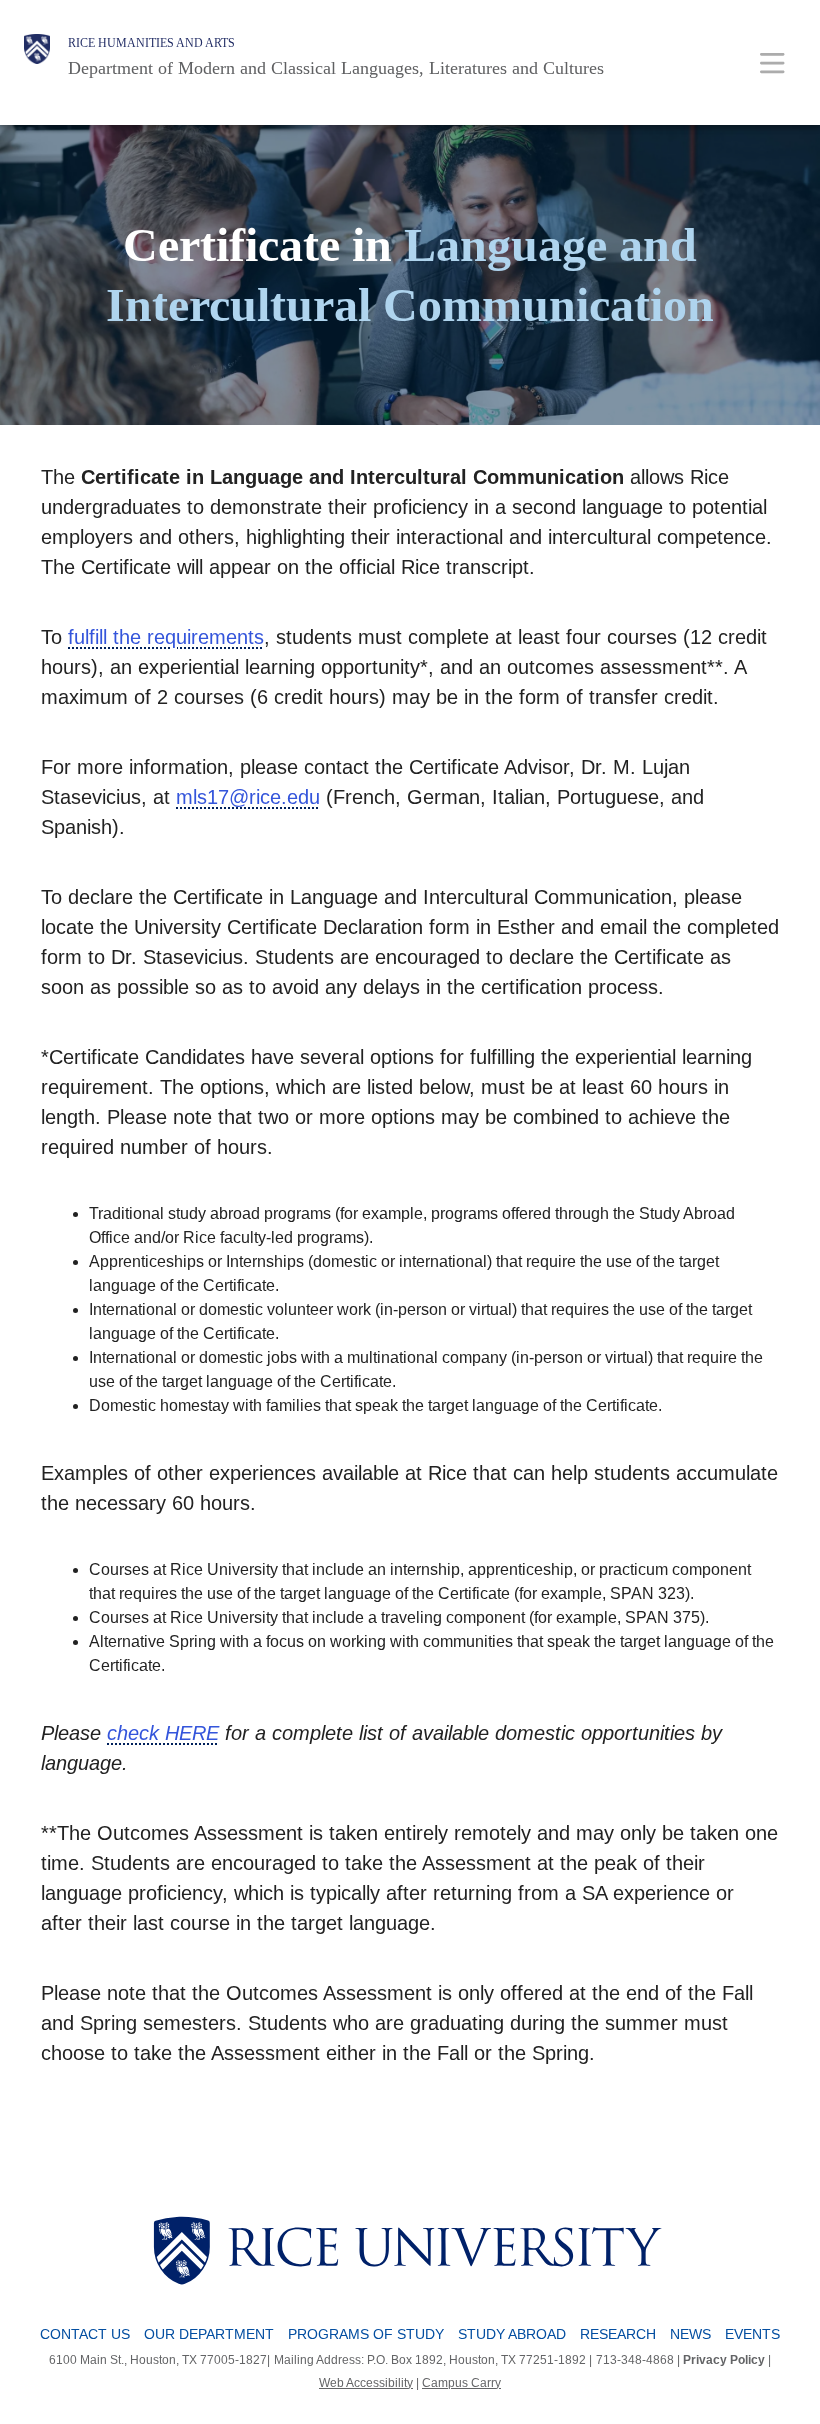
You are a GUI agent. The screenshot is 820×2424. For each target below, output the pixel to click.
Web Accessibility (366, 2383)
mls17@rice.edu (248, 797)
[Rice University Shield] (37, 57)
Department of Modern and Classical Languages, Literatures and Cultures (336, 68)
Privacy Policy (724, 2360)
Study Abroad (512, 2334)
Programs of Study (366, 2334)
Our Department (209, 2334)
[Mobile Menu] (772, 62)
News (690, 2334)
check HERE (163, 1733)
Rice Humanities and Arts (151, 43)
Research (618, 2334)
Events (752, 2334)
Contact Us (85, 2334)
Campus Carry (461, 2383)
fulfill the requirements (166, 637)
